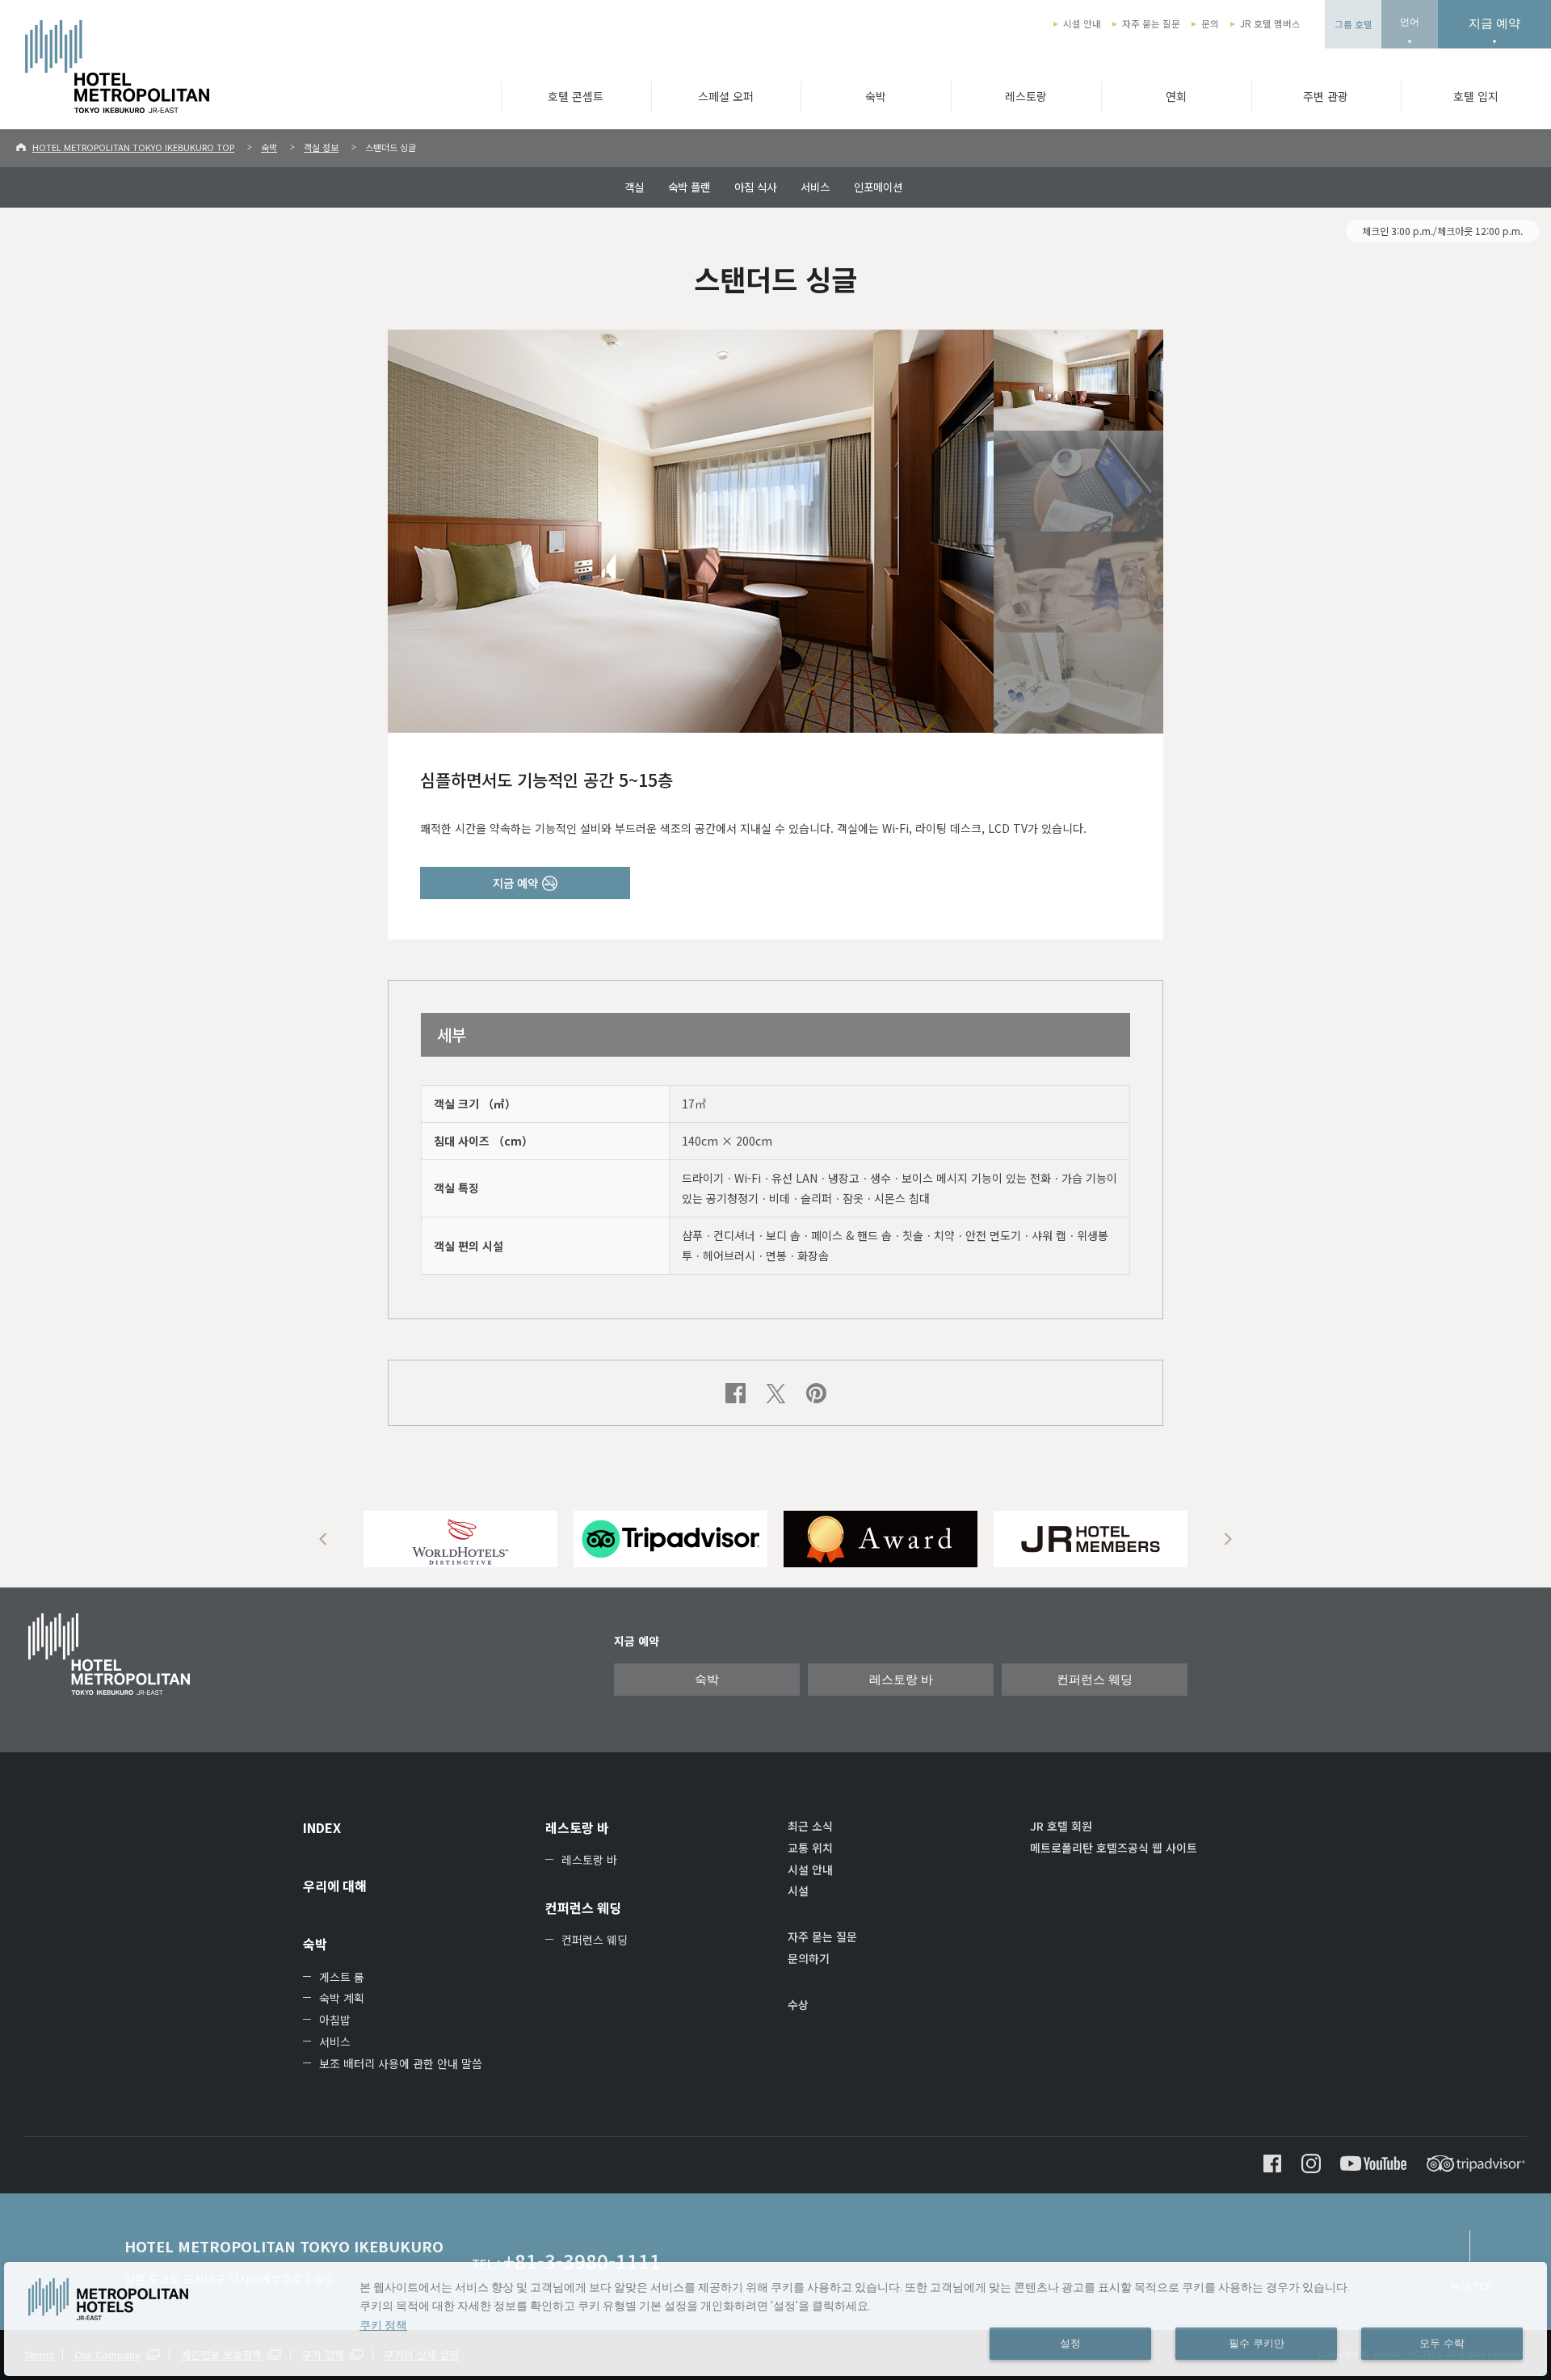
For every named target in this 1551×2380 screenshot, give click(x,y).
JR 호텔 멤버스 (1270, 23)
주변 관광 (1326, 96)
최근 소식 (810, 1826)
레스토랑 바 (901, 1680)
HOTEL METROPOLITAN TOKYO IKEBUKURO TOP (133, 147)
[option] (460, 1539)
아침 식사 (755, 187)
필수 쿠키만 (1257, 2344)
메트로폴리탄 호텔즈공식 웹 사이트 (1114, 1848)
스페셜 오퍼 (726, 96)
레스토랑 (1026, 96)
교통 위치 (810, 1848)
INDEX (322, 1827)
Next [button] (1228, 1539)
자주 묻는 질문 (1151, 23)
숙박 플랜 (689, 187)
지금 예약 (1494, 23)
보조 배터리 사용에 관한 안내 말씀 (401, 2063)
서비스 (815, 187)
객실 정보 (321, 147)
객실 (634, 187)
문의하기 (809, 1958)
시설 (798, 1890)
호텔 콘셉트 (576, 96)
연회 (1176, 96)
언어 (1410, 22)
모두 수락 (1442, 2344)
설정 (1070, 2344)
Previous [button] (323, 1539)
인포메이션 (878, 187)
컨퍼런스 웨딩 (1095, 1680)
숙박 (876, 96)
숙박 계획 (342, 1998)
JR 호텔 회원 (1061, 1826)
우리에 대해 (335, 1886)
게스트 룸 (342, 1977)
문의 (1210, 23)
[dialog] (775, 2319)
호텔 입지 (1476, 96)
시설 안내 (1082, 23)
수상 (798, 2004)
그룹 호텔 (1353, 24)
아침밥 (335, 2020)
